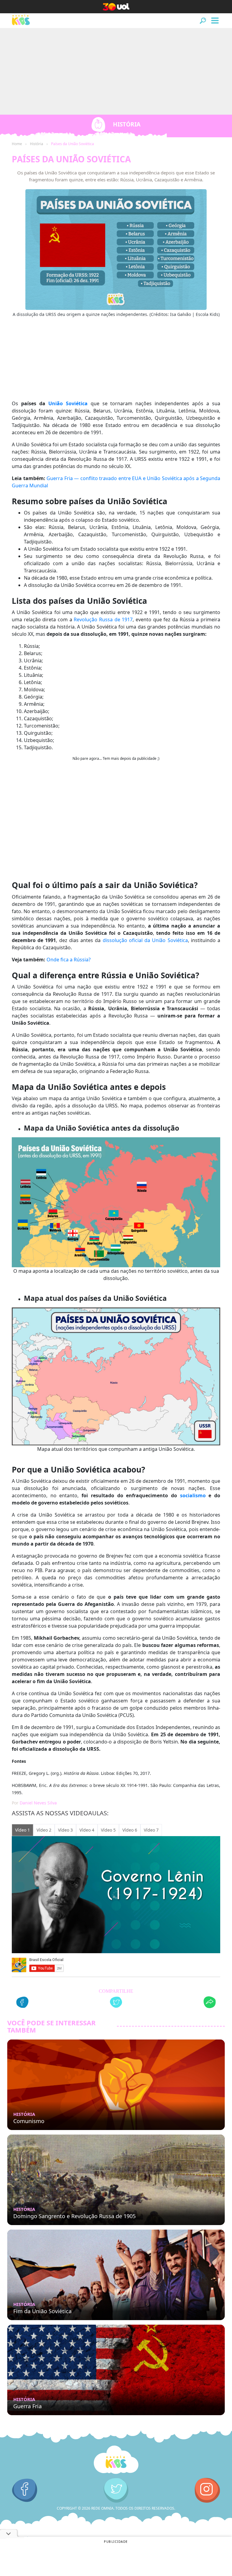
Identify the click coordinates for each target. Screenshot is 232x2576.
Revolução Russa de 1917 (103, 619)
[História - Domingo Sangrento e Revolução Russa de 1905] (116, 2180)
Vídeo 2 (44, 1830)
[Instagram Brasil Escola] (207, 2490)
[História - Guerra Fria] (116, 2370)
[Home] (116, 2460)
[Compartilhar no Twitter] (116, 2003)
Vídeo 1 (23, 1830)
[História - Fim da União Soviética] (116, 2275)
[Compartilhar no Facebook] (22, 2003)
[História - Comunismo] (116, 2085)
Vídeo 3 (65, 1830)
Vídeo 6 (130, 1830)
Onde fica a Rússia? (69, 960)
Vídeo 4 (87, 1830)
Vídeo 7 (151, 1830)
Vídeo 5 (108, 1830)
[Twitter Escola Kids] (116, 2490)
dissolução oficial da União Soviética (145, 940)
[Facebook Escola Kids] (25, 2490)
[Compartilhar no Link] (210, 2003)
